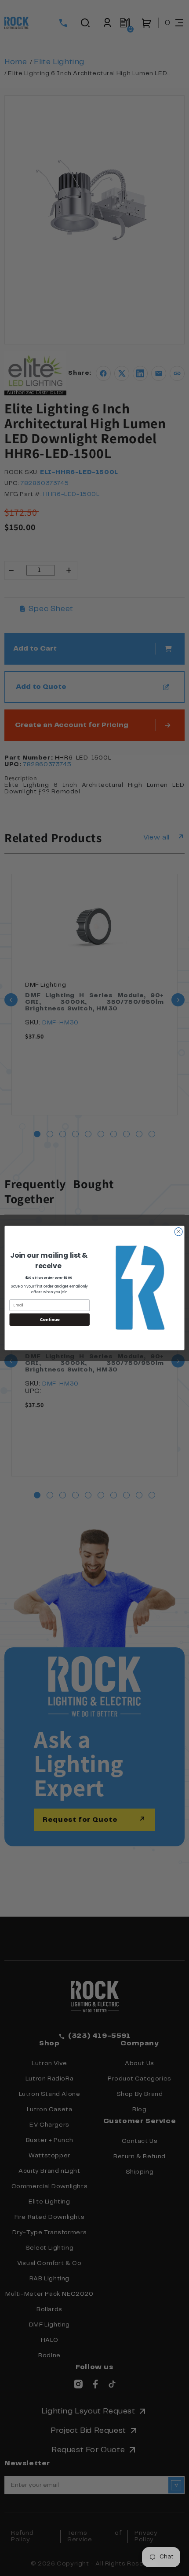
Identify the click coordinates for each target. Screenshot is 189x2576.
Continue (50, 1319)
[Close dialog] (178, 1232)
